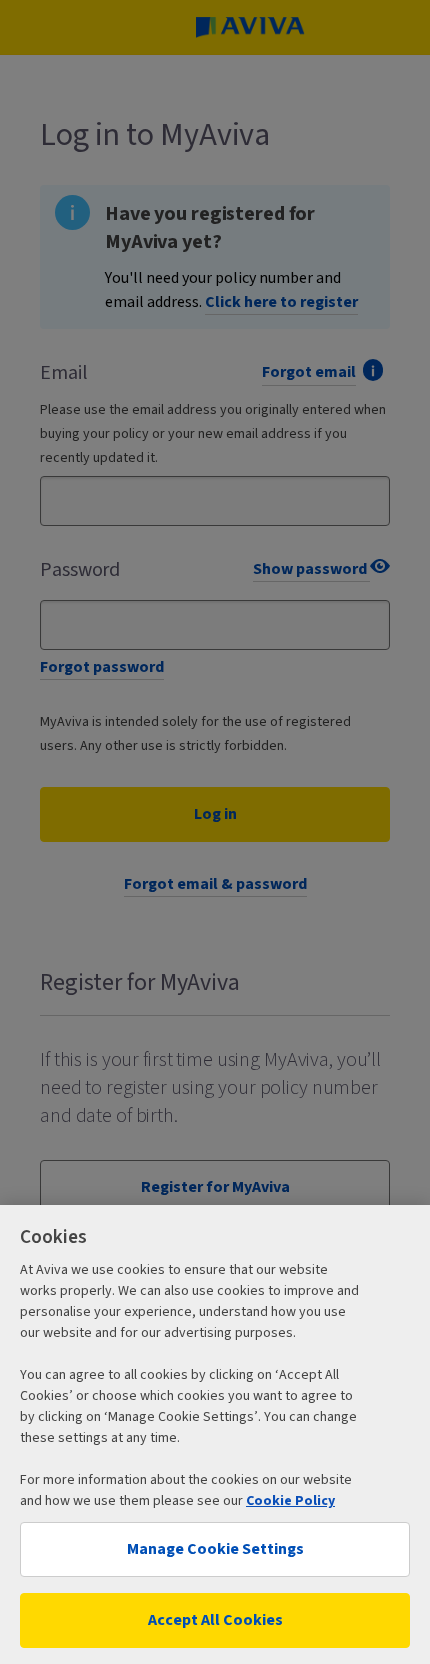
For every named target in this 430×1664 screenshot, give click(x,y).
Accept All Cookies (215, 1620)
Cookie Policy (290, 1501)
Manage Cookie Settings (215, 1549)
